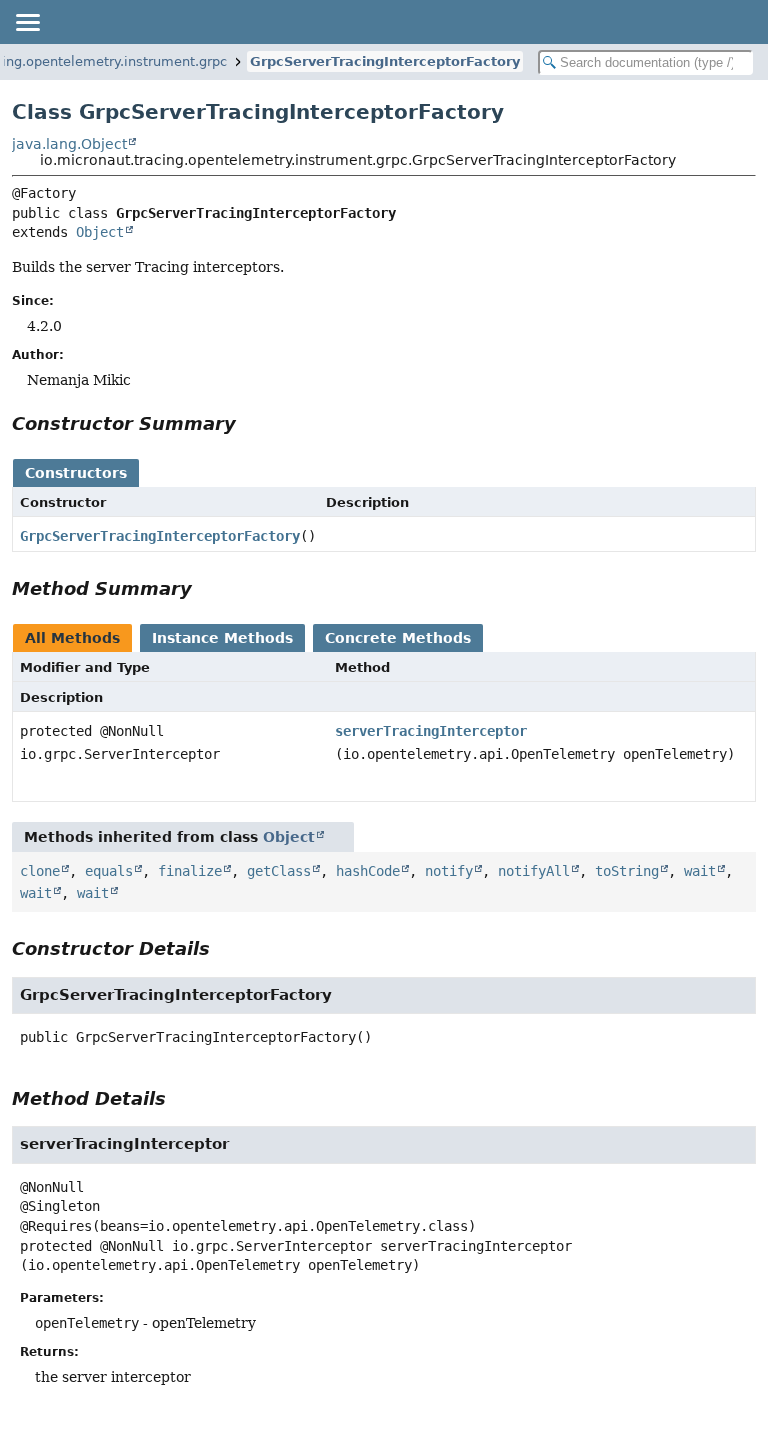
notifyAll (534, 871)
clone (40, 871)
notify (449, 871)
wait (700, 871)
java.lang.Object (69, 144)
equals (109, 871)
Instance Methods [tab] (222, 638)
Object (100, 232)
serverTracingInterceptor (431, 731)
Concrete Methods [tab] (398, 638)
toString (627, 871)
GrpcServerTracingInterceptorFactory (385, 61)
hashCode (368, 871)
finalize (190, 871)
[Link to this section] (250, 423)
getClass (279, 871)
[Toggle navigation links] (27, 22)
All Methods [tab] (72, 638)
